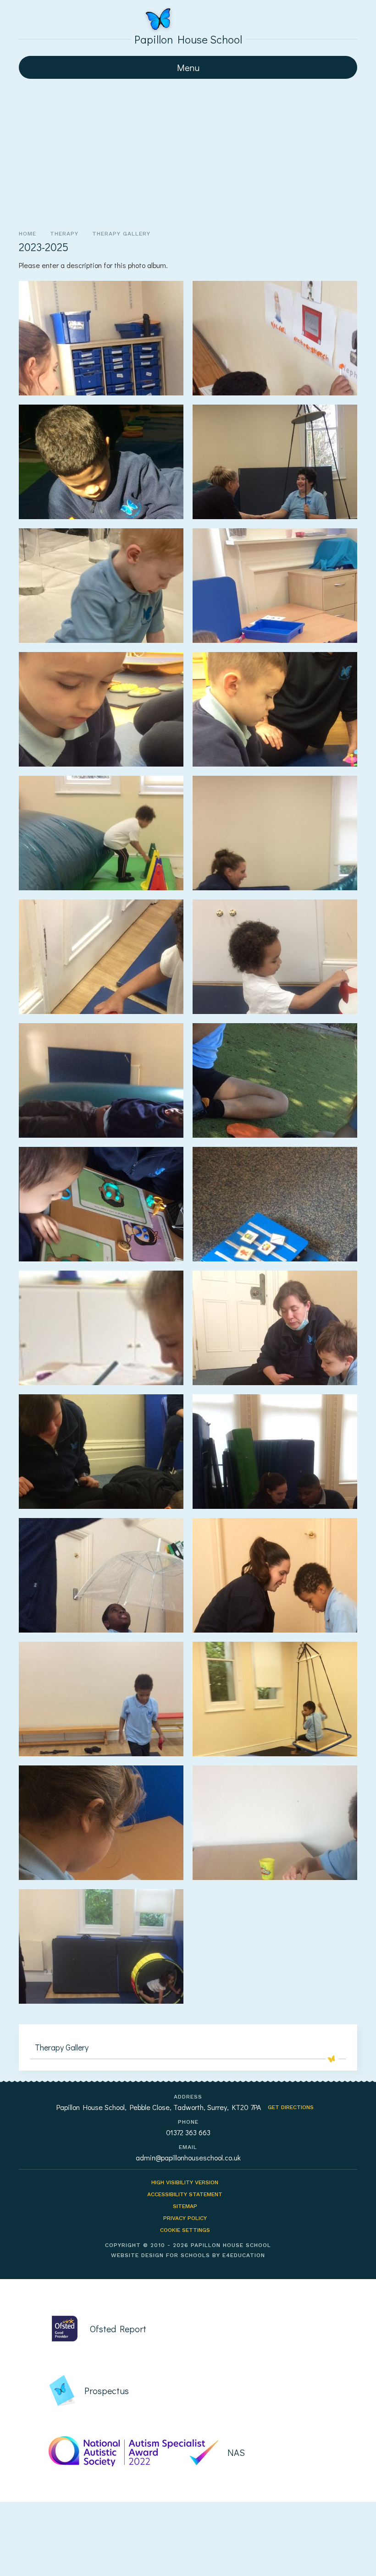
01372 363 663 (188, 2132)
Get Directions (291, 2107)
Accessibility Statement (185, 2194)
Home (28, 234)
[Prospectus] (197, 2390)
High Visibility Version (185, 2182)
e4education (244, 2255)
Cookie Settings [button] (185, 2230)
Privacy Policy (185, 2218)
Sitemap (185, 2206)
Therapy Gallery (121, 234)
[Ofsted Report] (197, 2329)
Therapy (64, 234)
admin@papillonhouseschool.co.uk (188, 2157)
